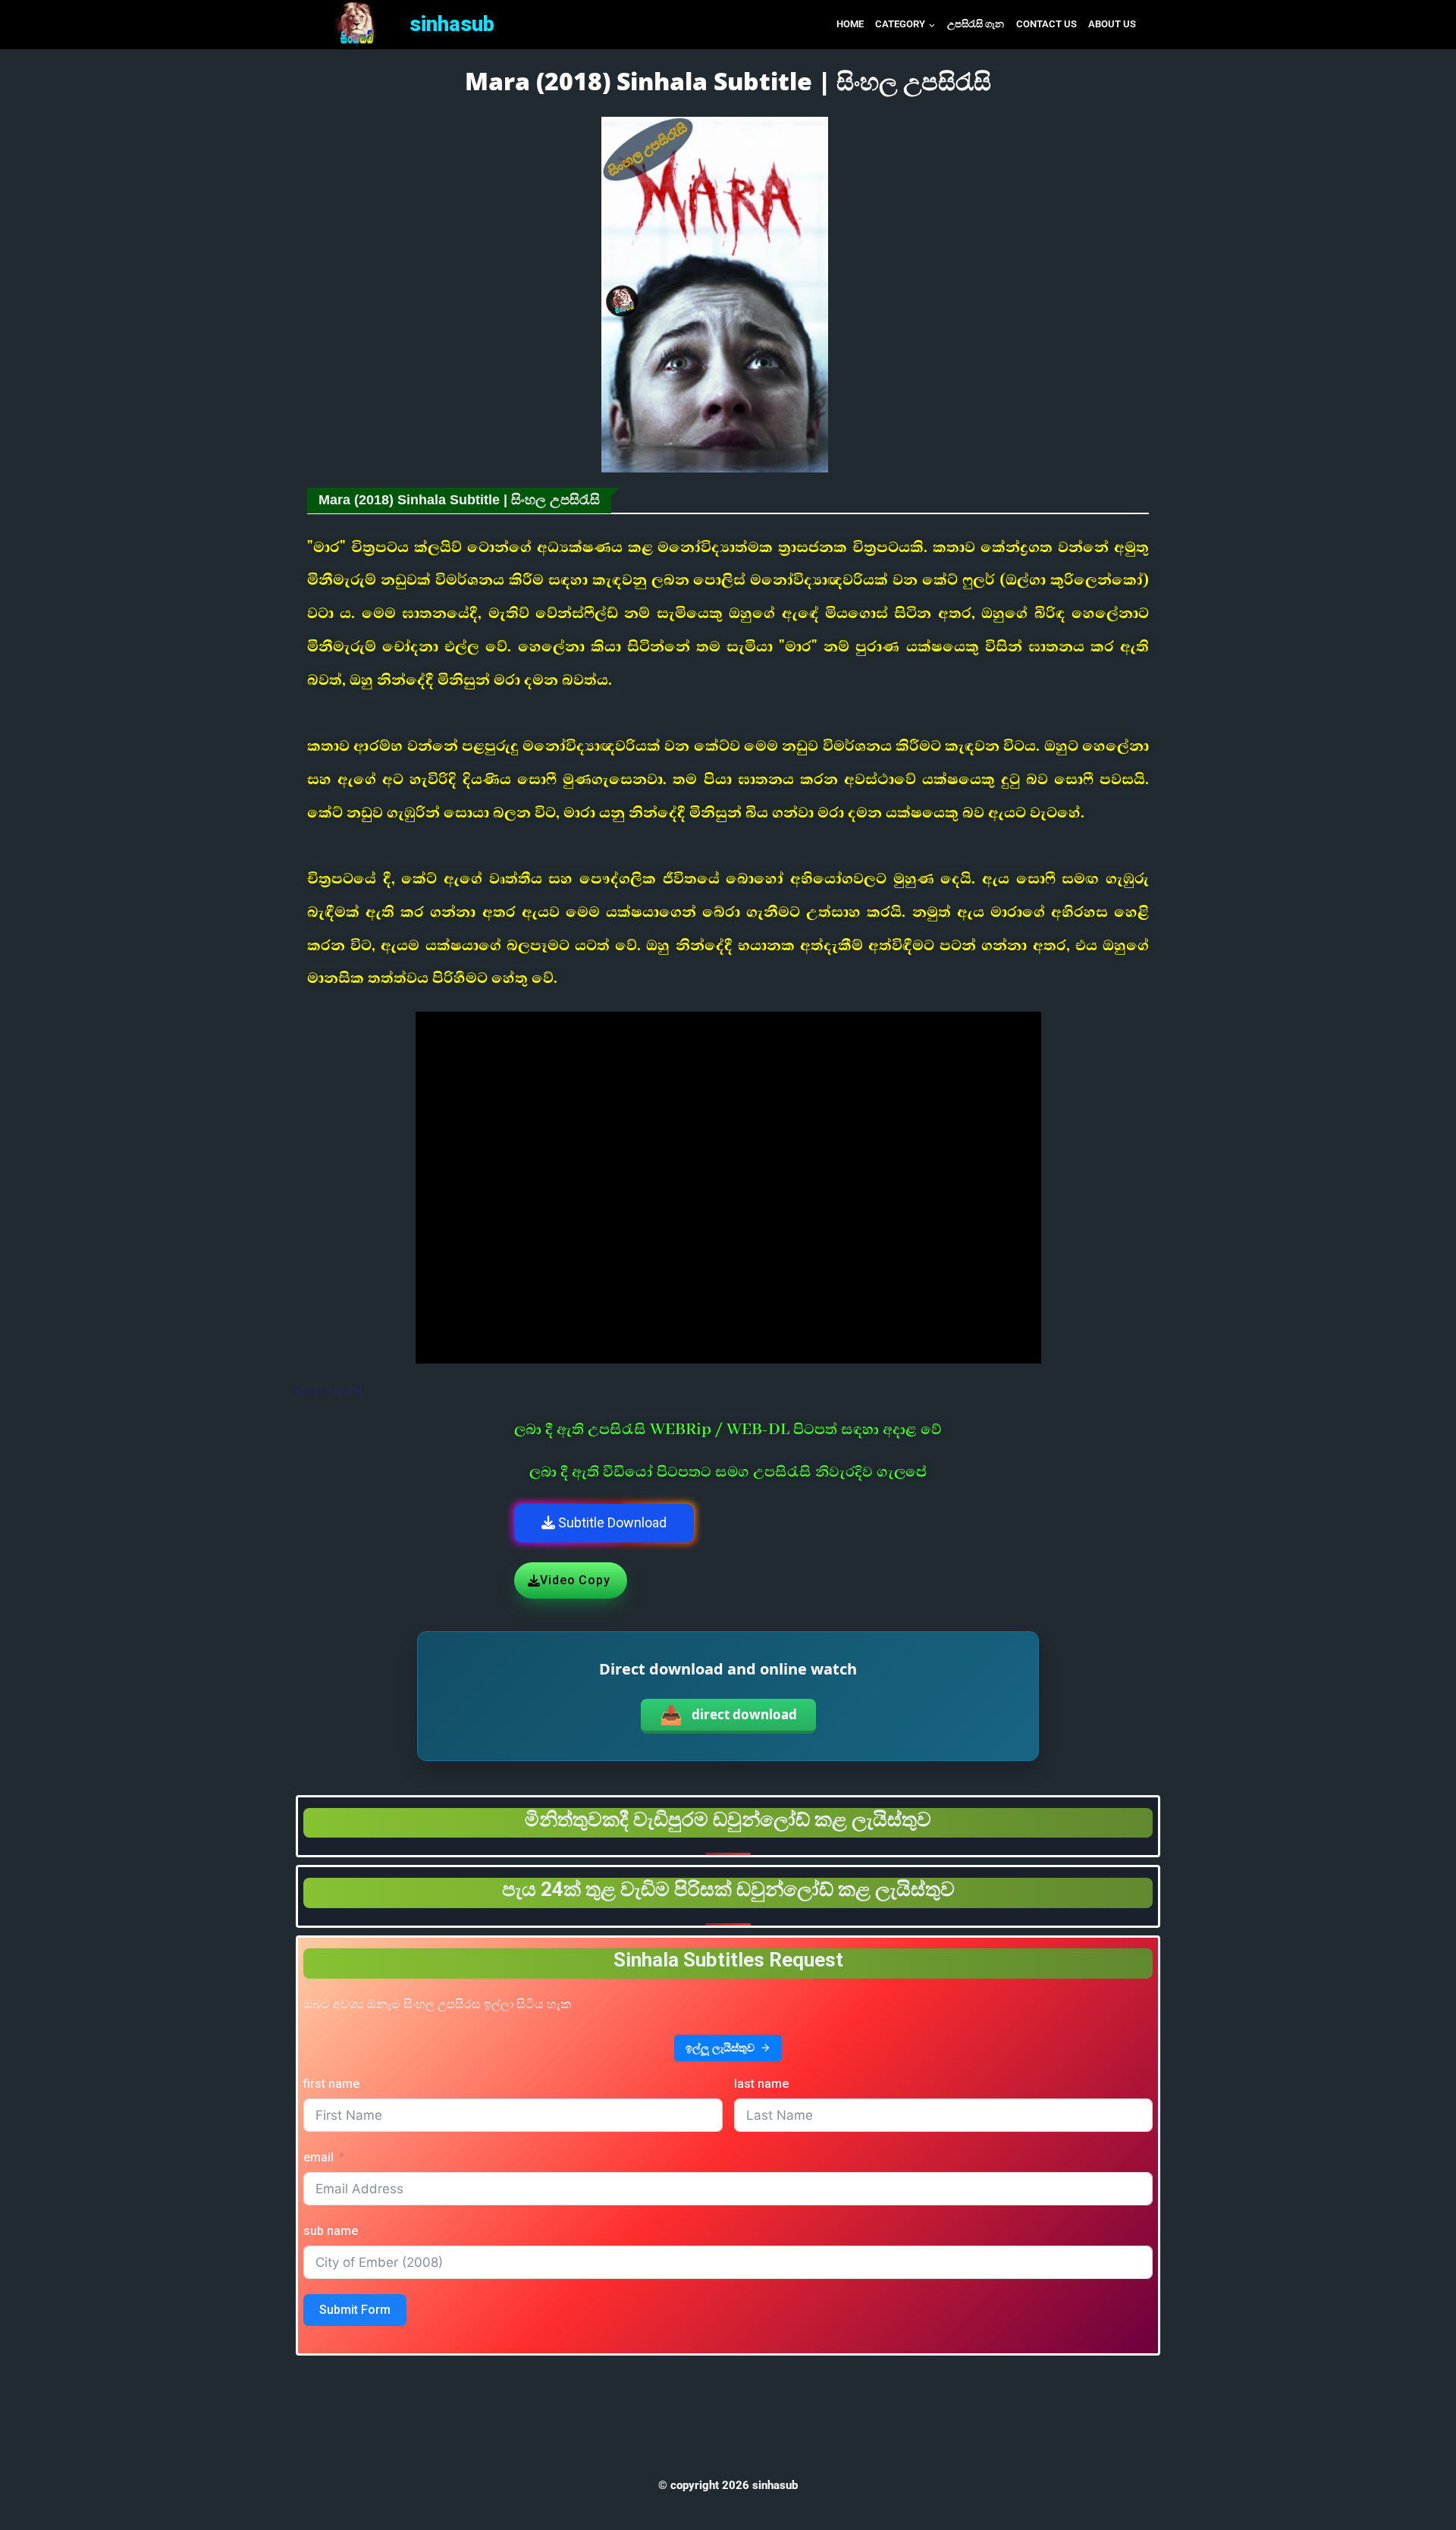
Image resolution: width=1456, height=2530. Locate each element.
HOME (850, 24)
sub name (331, 2231)
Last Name (761, 2084)
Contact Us (1046, 24)
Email (318, 2157)
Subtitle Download (611, 1522)
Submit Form (355, 2310)
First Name (331, 2084)
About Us (1112, 24)
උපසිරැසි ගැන (976, 24)
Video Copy (575, 1580)
